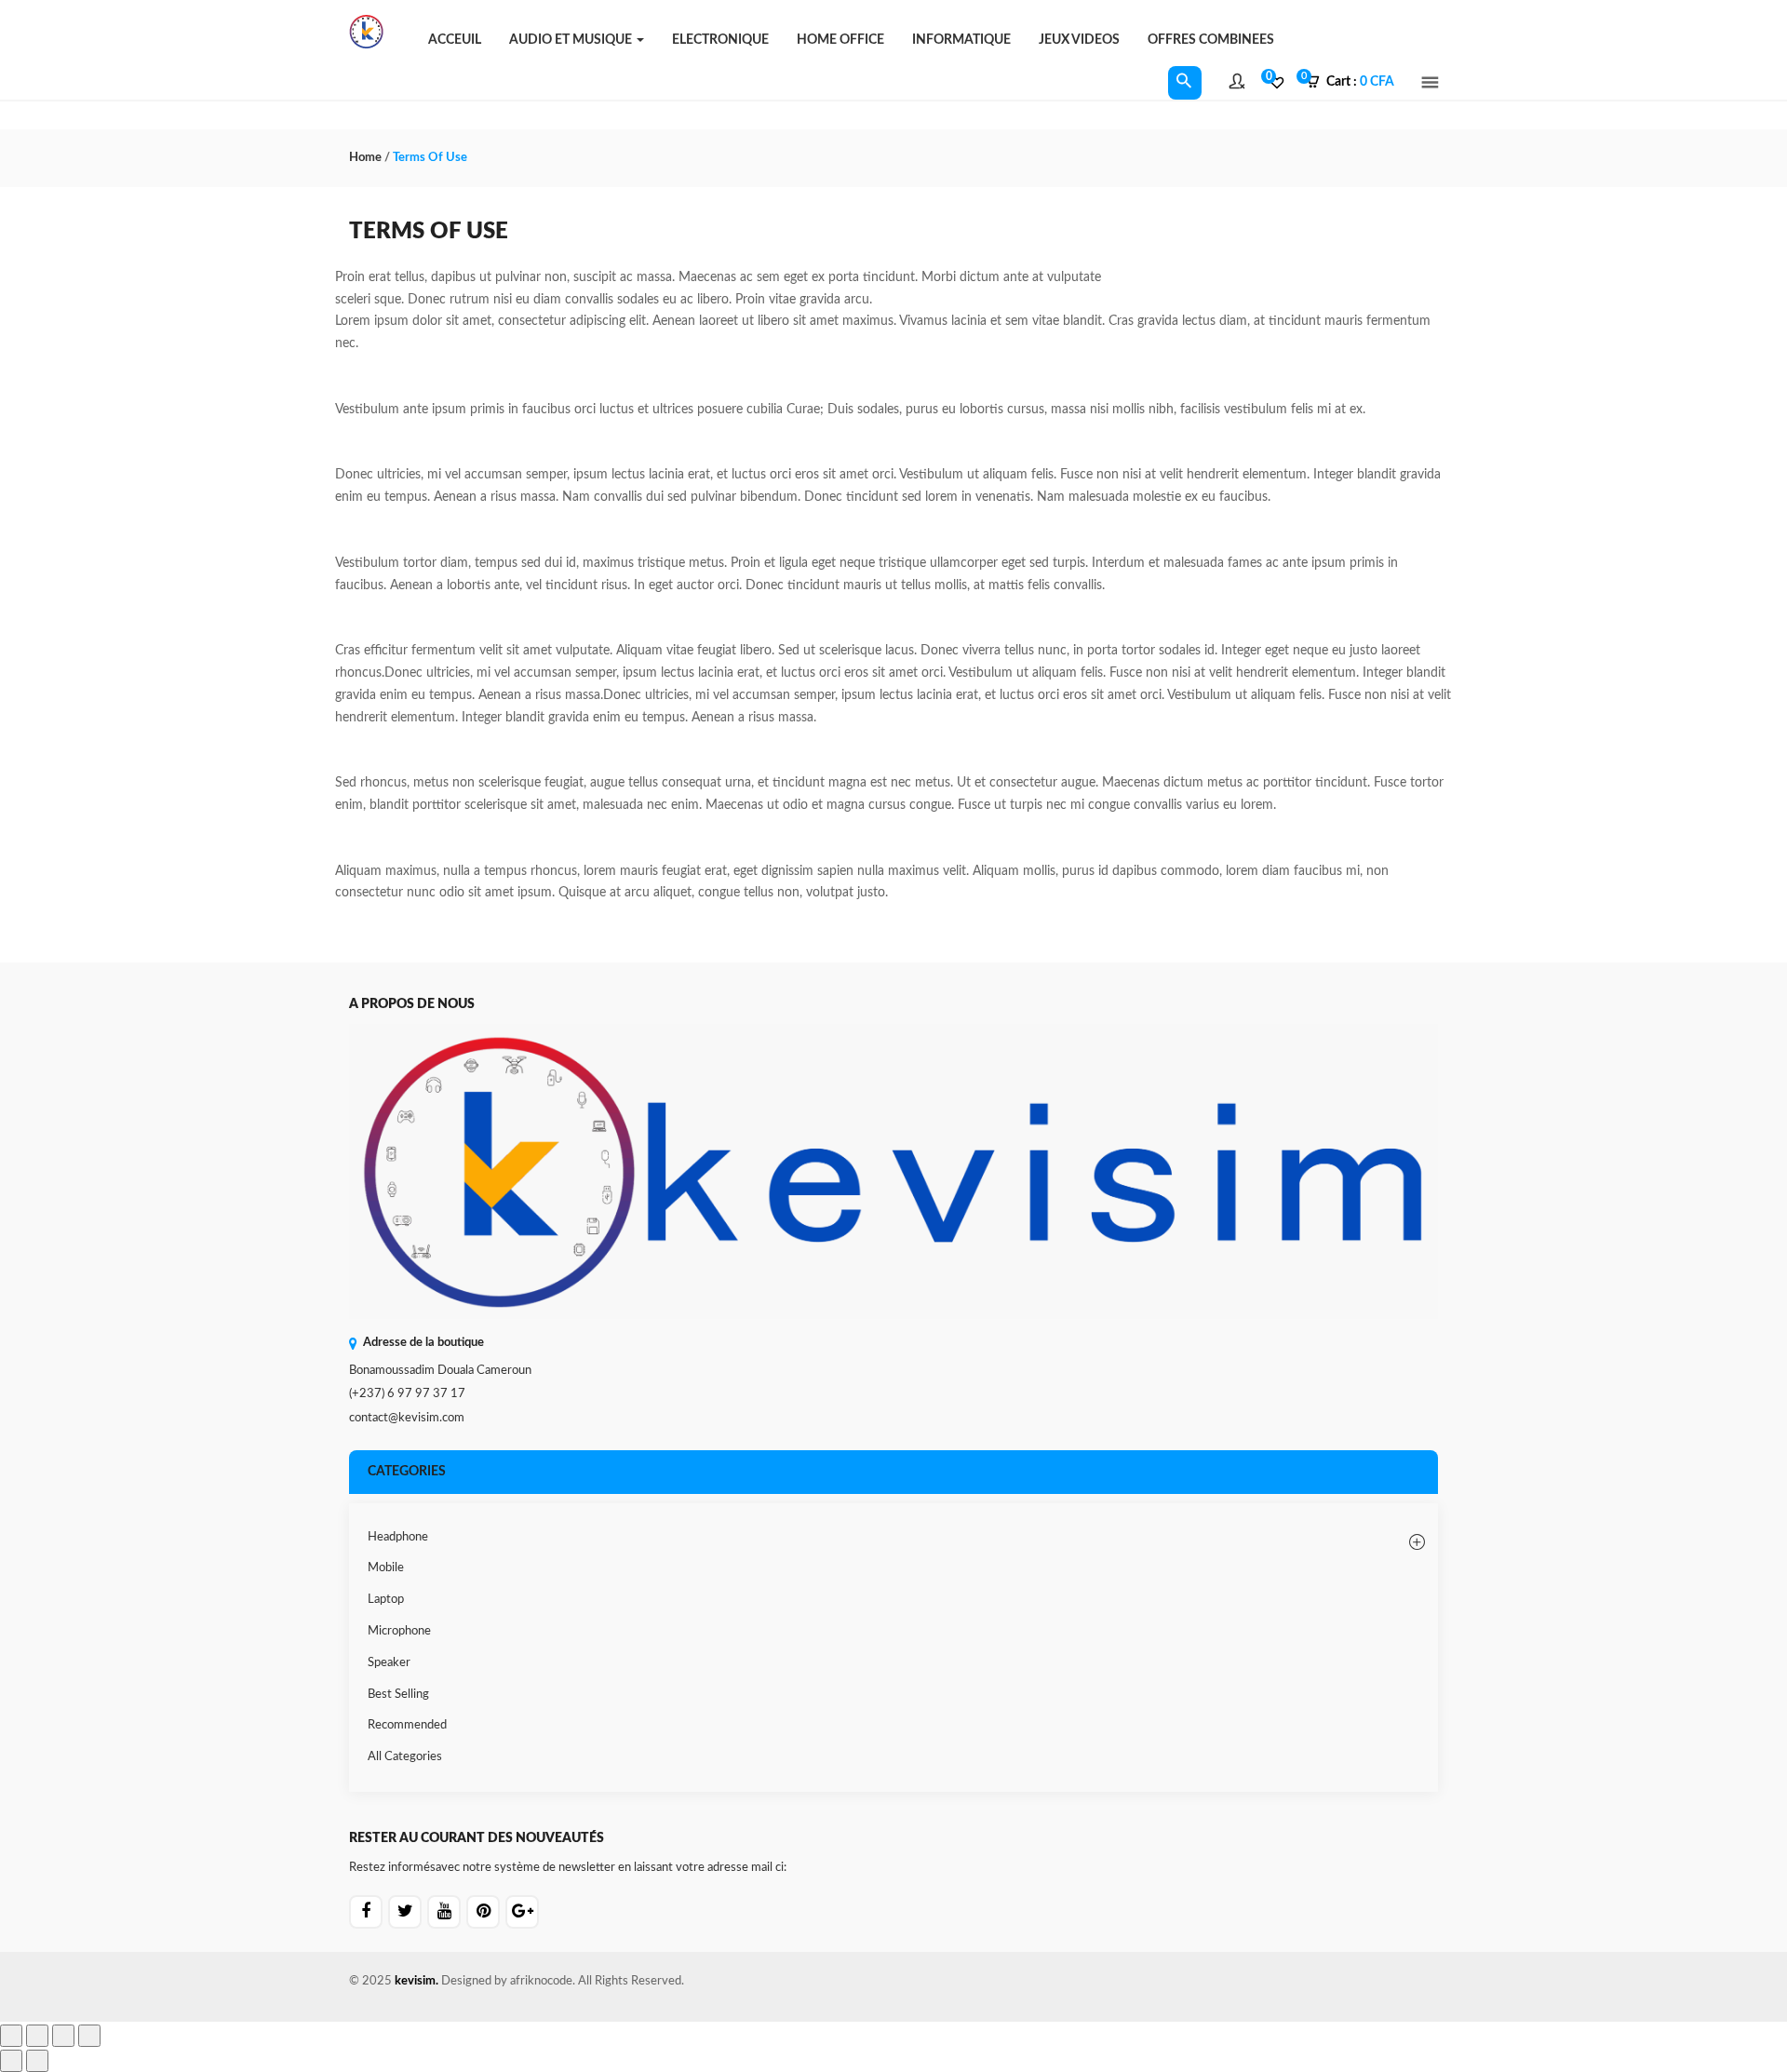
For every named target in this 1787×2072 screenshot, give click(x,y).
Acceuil (455, 40)
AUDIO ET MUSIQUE (572, 40)
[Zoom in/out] (11, 2036)
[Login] (1237, 84)
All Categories (405, 1757)
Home (365, 158)
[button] (1356, 83)
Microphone (399, 1631)
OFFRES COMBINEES (1211, 40)
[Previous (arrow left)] (11, 2061)
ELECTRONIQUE (720, 40)
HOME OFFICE (840, 40)
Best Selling (398, 1695)
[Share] (63, 2036)
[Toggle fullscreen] (37, 2036)
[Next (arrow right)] (37, 2061)
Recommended (407, 1725)
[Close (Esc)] (89, 2036)
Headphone (398, 1537)
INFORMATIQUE (961, 40)
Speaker (389, 1663)
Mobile (386, 1568)
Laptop (386, 1600)
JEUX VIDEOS (1079, 40)
